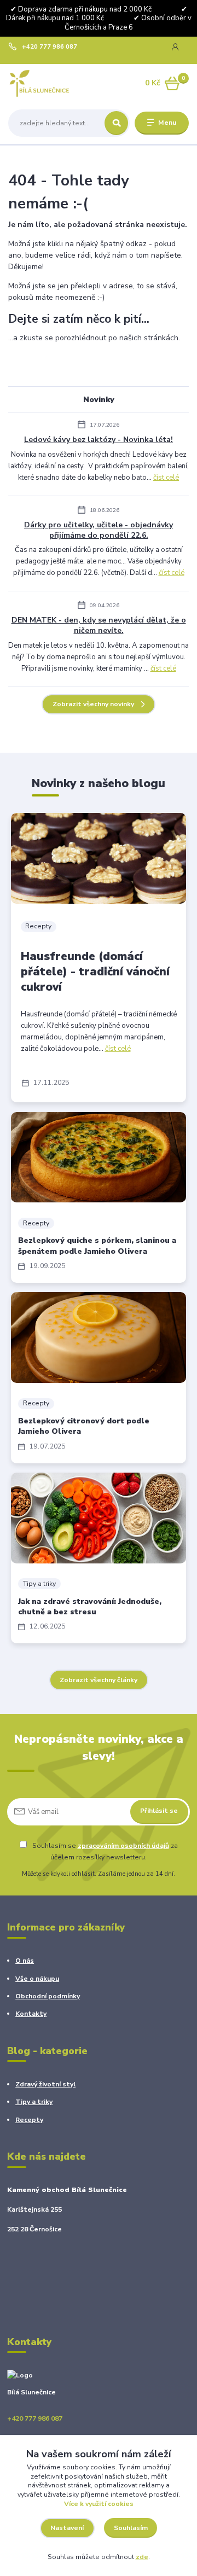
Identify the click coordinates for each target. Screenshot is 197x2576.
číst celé (166, 478)
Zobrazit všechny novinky (93, 704)
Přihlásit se (159, 1811)
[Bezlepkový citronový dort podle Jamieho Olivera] (99, 1338)
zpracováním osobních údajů (123, 1846)
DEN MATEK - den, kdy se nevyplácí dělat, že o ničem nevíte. (99, 625)
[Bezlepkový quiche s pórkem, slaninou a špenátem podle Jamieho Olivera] (99, 1158)
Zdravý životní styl (45, 2084)
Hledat (116, 123)
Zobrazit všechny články (99, 1680)
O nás (25, 1961)
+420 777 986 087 (50, 47)
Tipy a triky (39, 1584)
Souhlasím (131, 2528)
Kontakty (31, 2014)
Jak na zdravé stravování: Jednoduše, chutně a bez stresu (90, 1607)
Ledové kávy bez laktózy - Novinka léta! (99, 440)
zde (142, 2557)
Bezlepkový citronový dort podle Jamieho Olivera (84, 1426)
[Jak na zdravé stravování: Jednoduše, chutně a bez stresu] (99, 1518)
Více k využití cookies (99, 2504)
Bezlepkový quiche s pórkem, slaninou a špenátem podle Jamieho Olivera (97, 1246)
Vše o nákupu (37, 1979)
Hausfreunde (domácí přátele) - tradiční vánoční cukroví (95, 972)
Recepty (38, 926)
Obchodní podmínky (48, 1996)
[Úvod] (40, 83)
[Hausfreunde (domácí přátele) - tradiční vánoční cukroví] (99, 858)
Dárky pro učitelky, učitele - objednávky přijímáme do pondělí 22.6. (99, 530)
